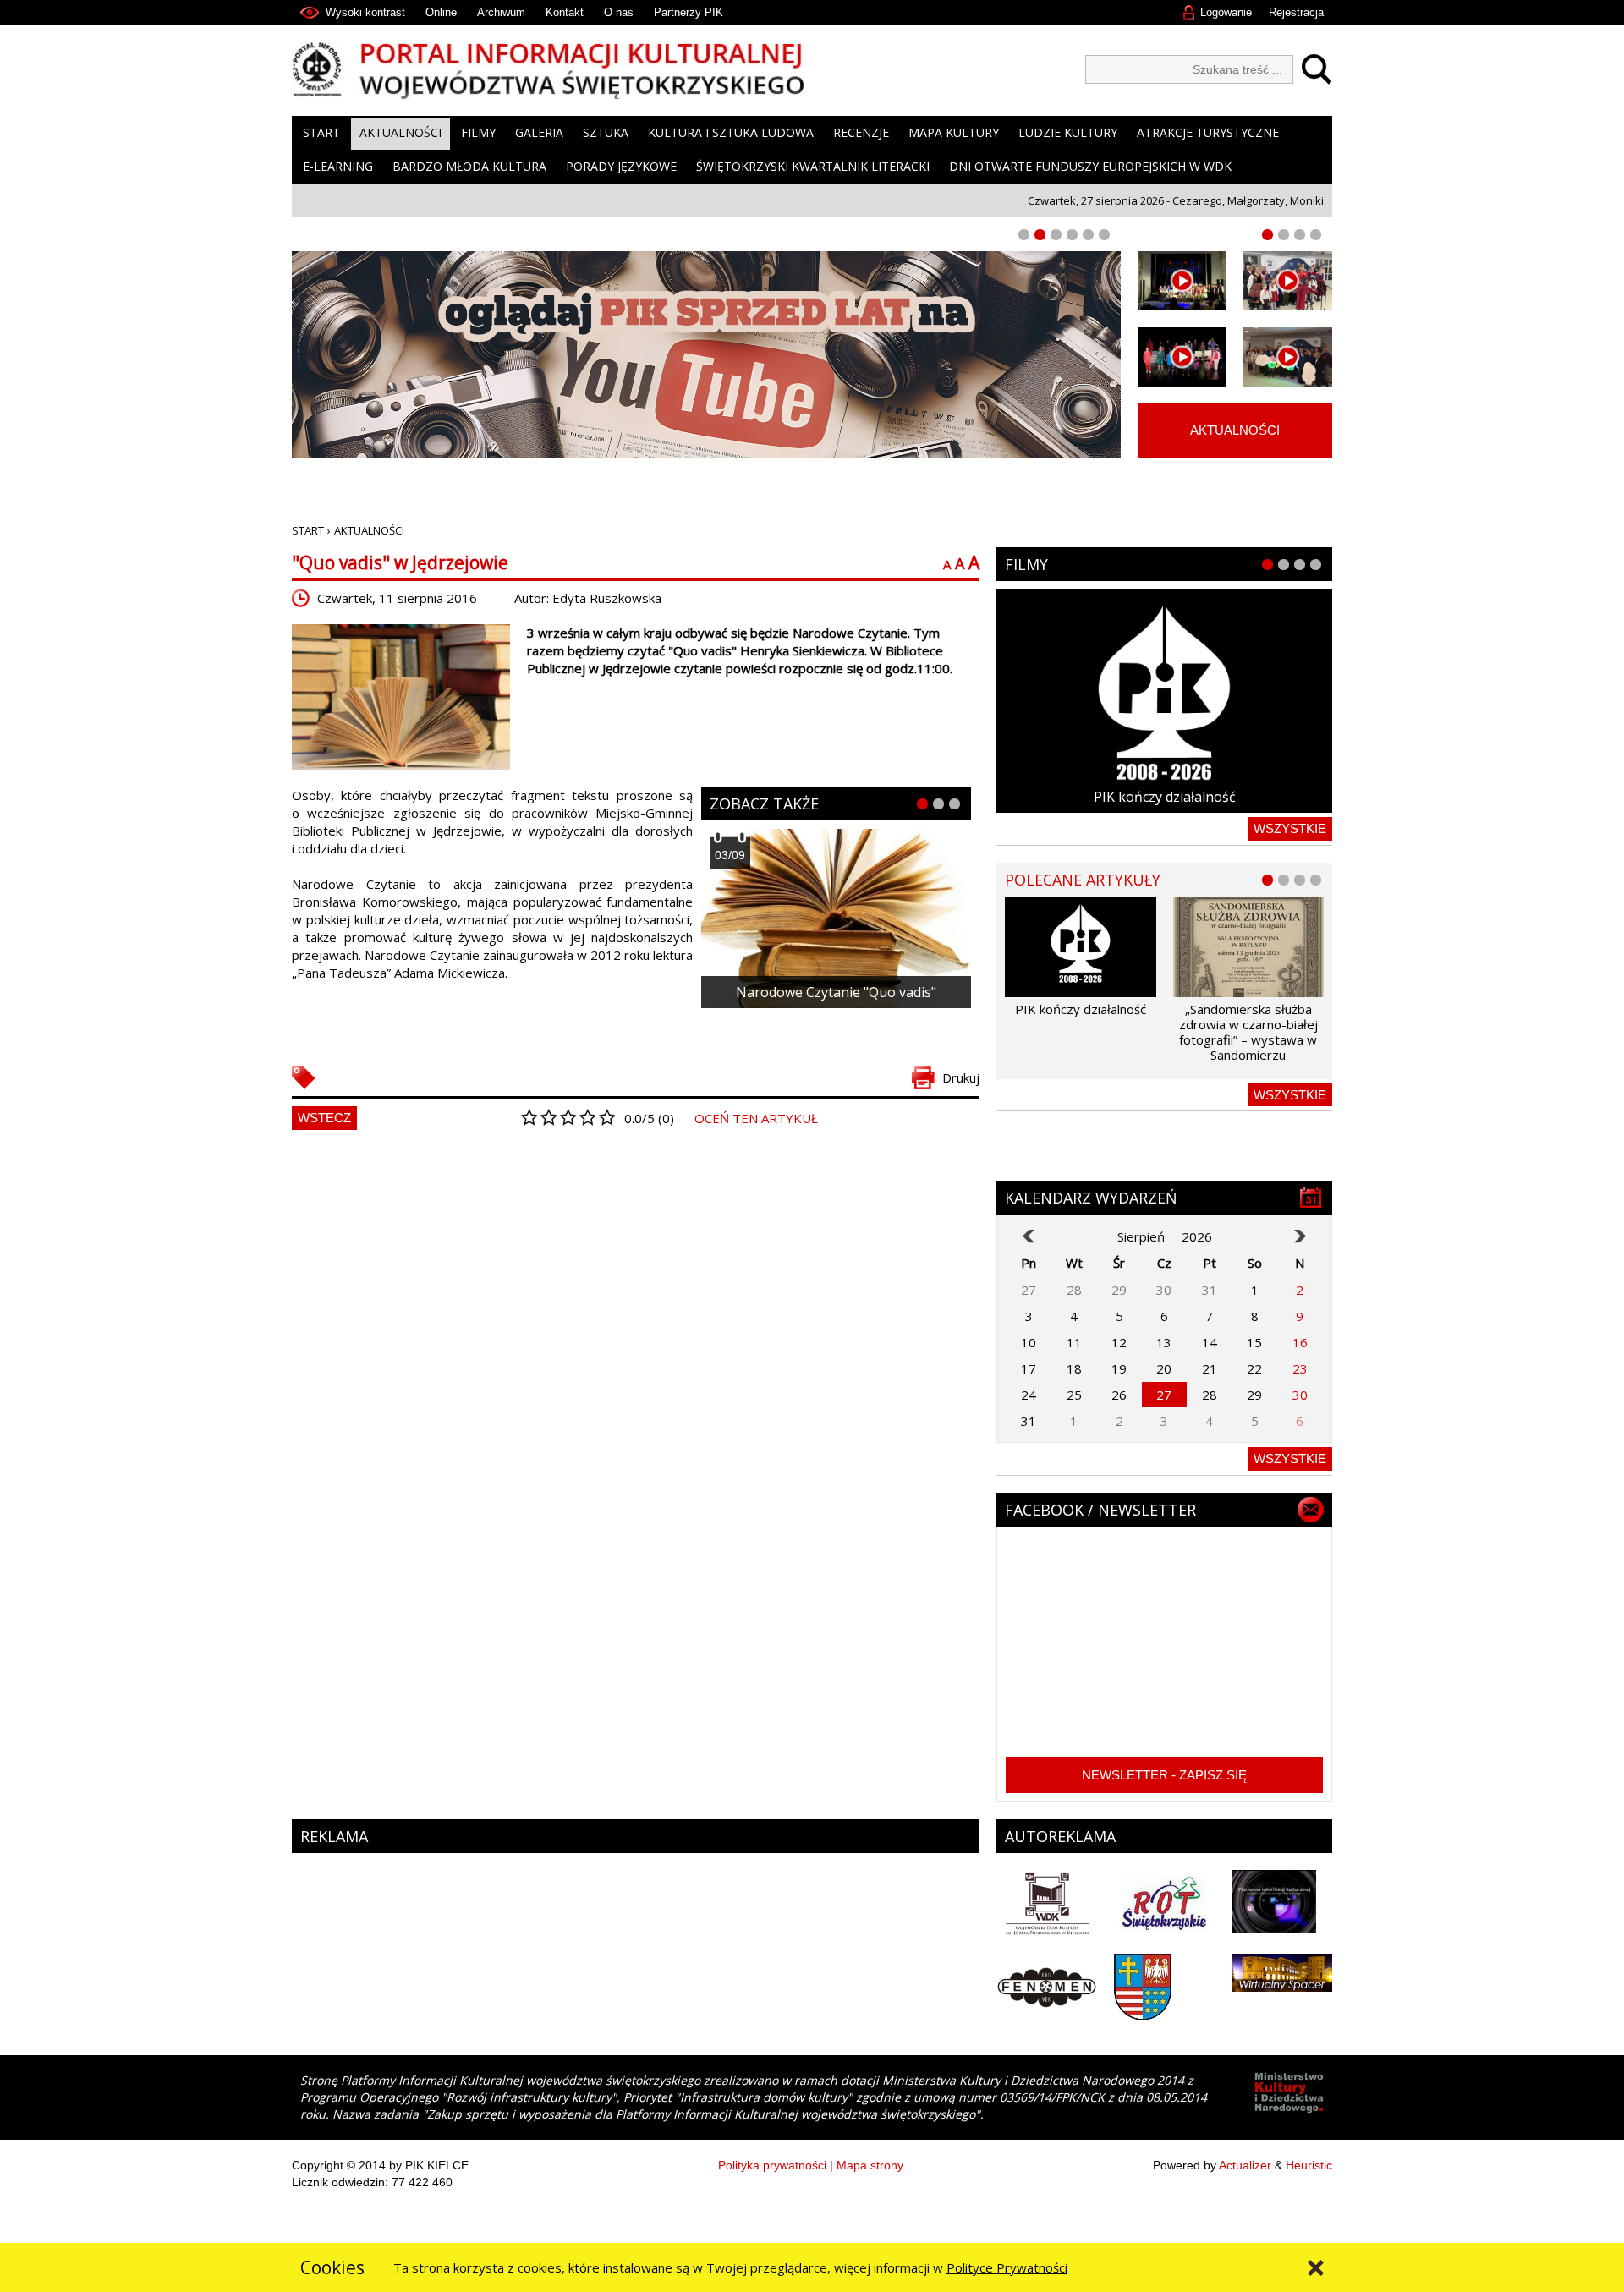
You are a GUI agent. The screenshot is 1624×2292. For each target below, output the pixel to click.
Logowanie (1226, 12)
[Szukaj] (1312, 69)
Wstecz (324, 1118)
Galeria (539, 132)
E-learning (338, 166)
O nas (619, 12)
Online (441, 12)
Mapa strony (870, 2165)
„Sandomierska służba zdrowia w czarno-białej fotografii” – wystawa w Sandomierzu (1248, 1032)
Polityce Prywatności (1007, 2267)
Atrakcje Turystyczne (1208, 132)
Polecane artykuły (1083, 880)
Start (321, 132)
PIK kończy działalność (1165, 797)
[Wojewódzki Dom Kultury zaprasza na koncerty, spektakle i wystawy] (1288, 281)
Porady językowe (621, 166)
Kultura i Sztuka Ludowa (731, 132)
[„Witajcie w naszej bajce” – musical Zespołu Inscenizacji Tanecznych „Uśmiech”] (1182, 357)
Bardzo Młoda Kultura (469, 166)
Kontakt (565, 12)
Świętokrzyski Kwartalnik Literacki (813, 166)
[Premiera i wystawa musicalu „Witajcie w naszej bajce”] (1288, 357)
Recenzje (861, 132)
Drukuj (961, 1077)
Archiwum (501, 12)
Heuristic (1309, 2165)
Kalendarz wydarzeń (1091, 1198)
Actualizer (1245, 2165)
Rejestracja (1296, 12)
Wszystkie (1290, 828)
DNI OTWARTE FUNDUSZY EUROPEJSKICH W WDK (1090, 166)
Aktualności (401, 132)
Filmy (478, 132)
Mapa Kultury (954, 132)
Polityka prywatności (772, 2165)
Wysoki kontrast (365, 12)
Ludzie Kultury (1068, 132)
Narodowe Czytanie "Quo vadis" (836, 992)
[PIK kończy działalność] (1164, 701)
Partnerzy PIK (689, 12)
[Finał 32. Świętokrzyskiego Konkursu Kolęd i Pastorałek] (1182, 281)
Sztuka (606, 132)
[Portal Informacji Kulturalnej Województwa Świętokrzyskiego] (548, 71)
